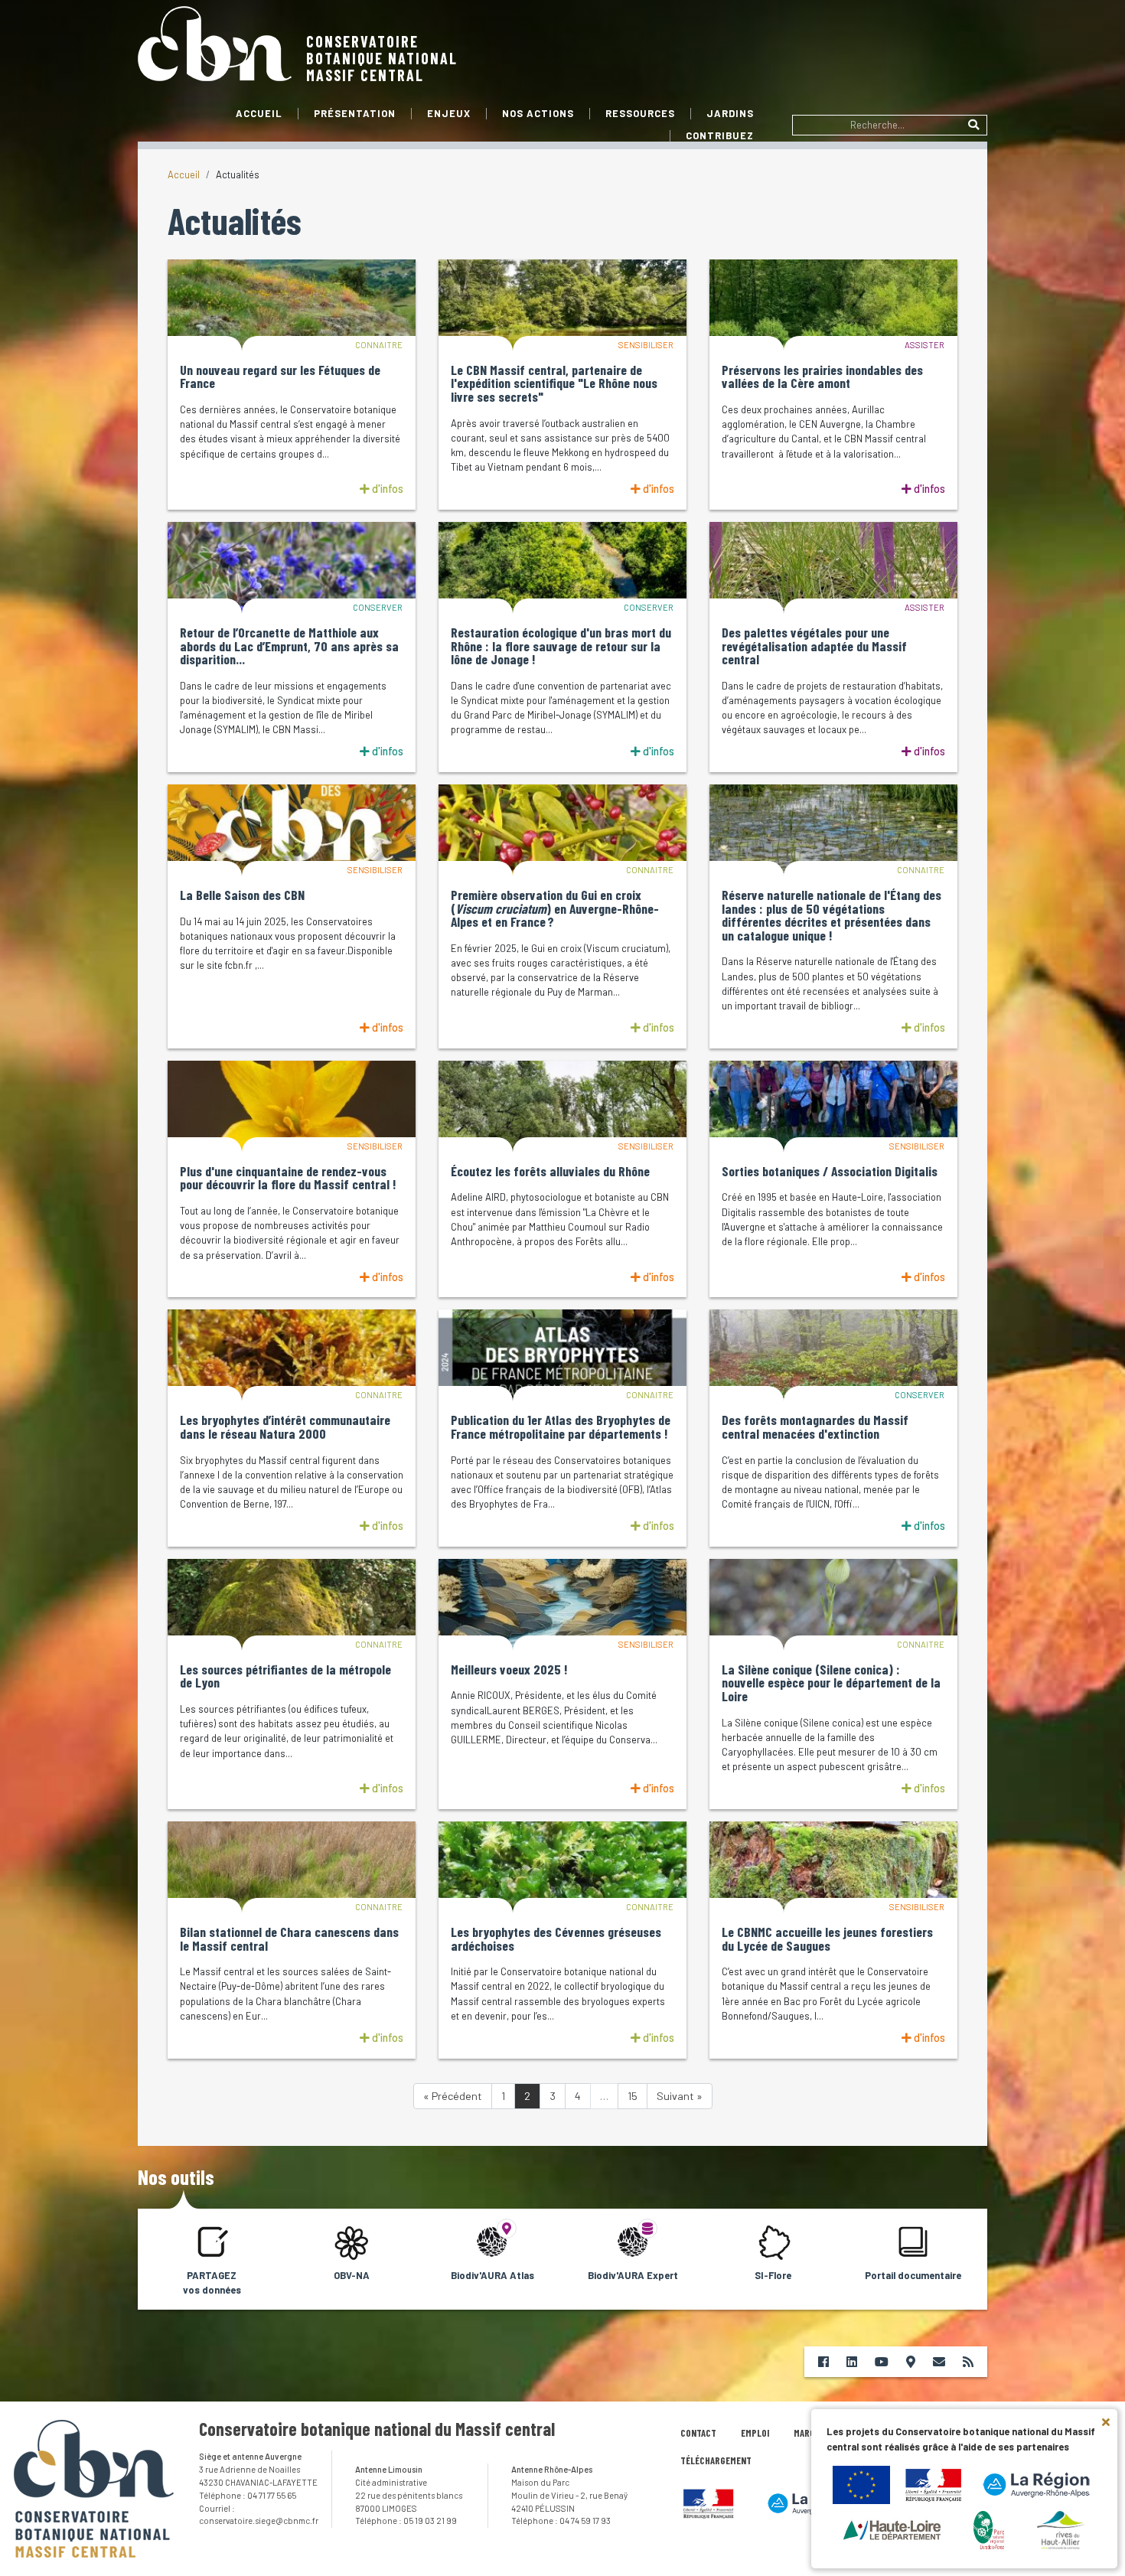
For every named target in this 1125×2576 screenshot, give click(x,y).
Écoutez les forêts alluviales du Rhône (550, 1172)
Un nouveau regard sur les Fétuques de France (280, 377)
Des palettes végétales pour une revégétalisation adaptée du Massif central (814, 646)
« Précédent (453, 2096)
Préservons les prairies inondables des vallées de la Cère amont (822, 377)
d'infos (386, 489)
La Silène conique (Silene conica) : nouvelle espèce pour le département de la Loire (831, 1683)
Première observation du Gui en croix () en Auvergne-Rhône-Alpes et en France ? (555, 909)
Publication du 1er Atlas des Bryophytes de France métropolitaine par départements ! (561, 1427)
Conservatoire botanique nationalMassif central (382, 58)
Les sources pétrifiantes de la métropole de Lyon (285, 1676)
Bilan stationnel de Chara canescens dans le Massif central (289, 1939)
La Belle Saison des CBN (242, 895)
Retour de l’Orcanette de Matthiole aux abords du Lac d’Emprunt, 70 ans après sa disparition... (289, 646)
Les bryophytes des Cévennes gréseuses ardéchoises (556, 1939)
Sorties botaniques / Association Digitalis (830, 1172)
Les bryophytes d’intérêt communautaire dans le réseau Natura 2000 (285, 1427)
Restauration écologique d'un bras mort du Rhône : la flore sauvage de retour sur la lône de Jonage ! (561, 646)
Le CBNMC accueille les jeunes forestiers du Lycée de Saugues (827, 1939)
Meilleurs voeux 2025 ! (509, 1670)
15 (633, 2096)
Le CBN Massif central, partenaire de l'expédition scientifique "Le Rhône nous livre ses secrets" (554, 384)
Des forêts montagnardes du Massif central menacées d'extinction (815, 1427)
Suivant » (680, 2096)
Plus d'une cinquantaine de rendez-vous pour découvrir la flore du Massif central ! (288, 1178)
